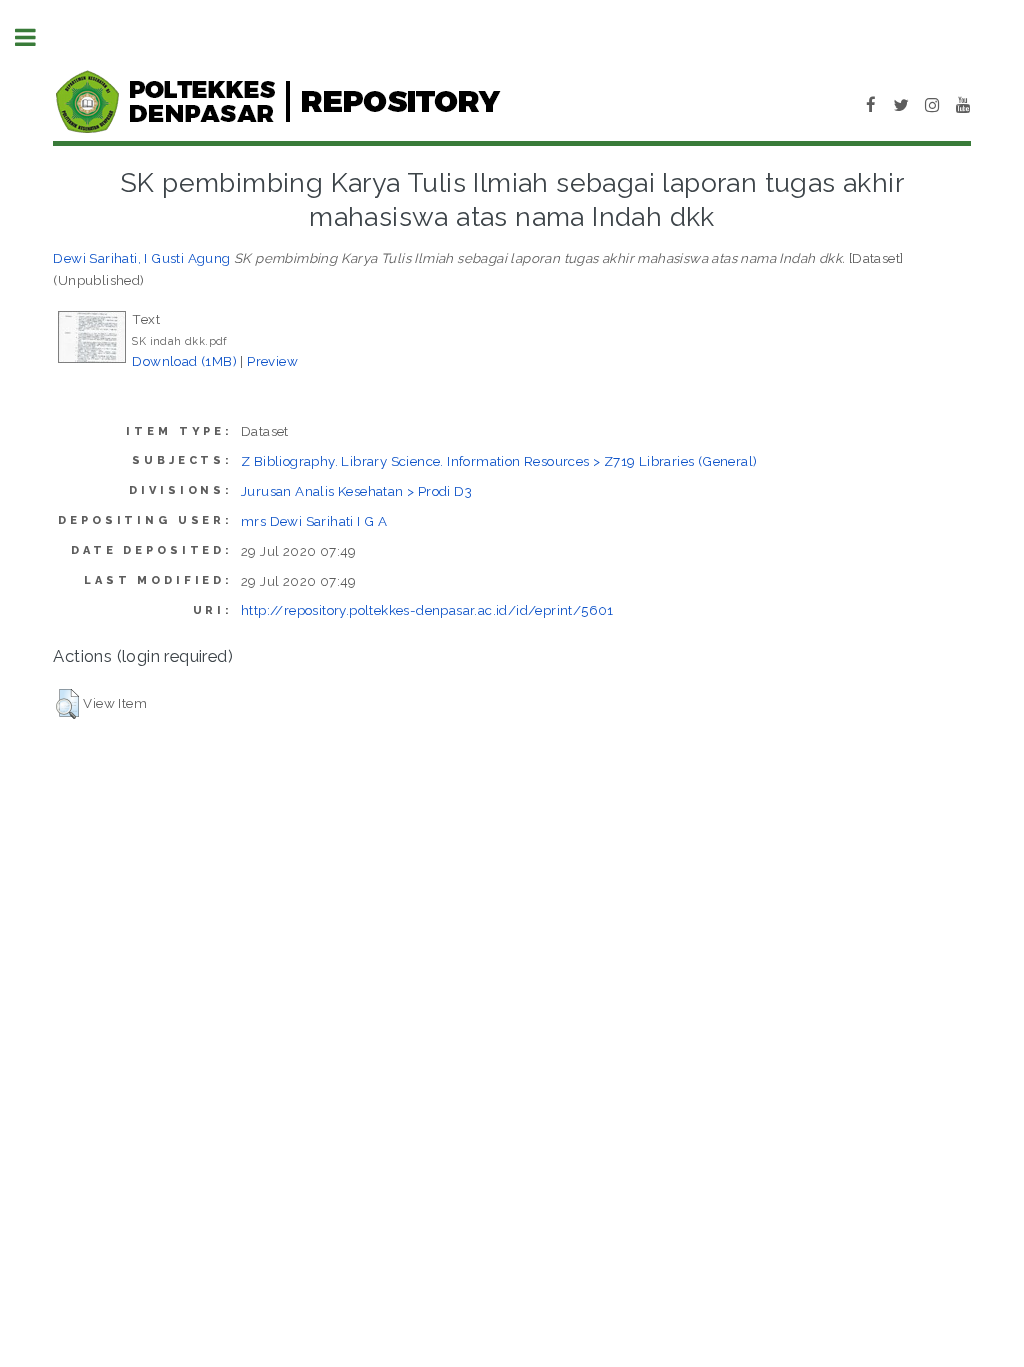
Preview (272, 361)
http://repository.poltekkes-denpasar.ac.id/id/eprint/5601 (427, 610)
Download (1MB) (184, 361)
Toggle (36, 37)
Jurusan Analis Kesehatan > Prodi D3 (356, 491)
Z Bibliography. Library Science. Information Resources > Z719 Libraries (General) (499, 461)
